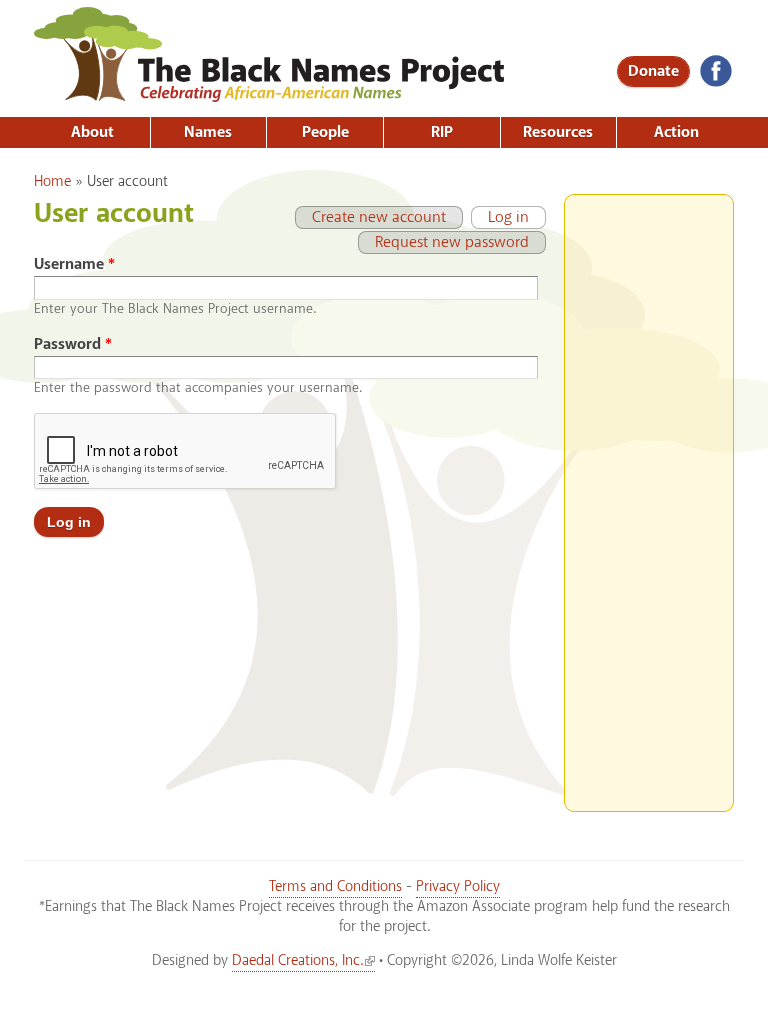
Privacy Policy (458, 887)
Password (73, 344)
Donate (653, 71)
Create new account (379, 217)
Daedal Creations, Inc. (297, 961)
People (325, 132)
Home (52, 182)
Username (74, 264)
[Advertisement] (649, 495)
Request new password (452, 242)
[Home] (269, 95)
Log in (500, 217)
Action (676, 132)
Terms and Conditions (335, 887)
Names (208, 132)
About (92, 132)
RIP (442, 132)
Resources (558, 132)
